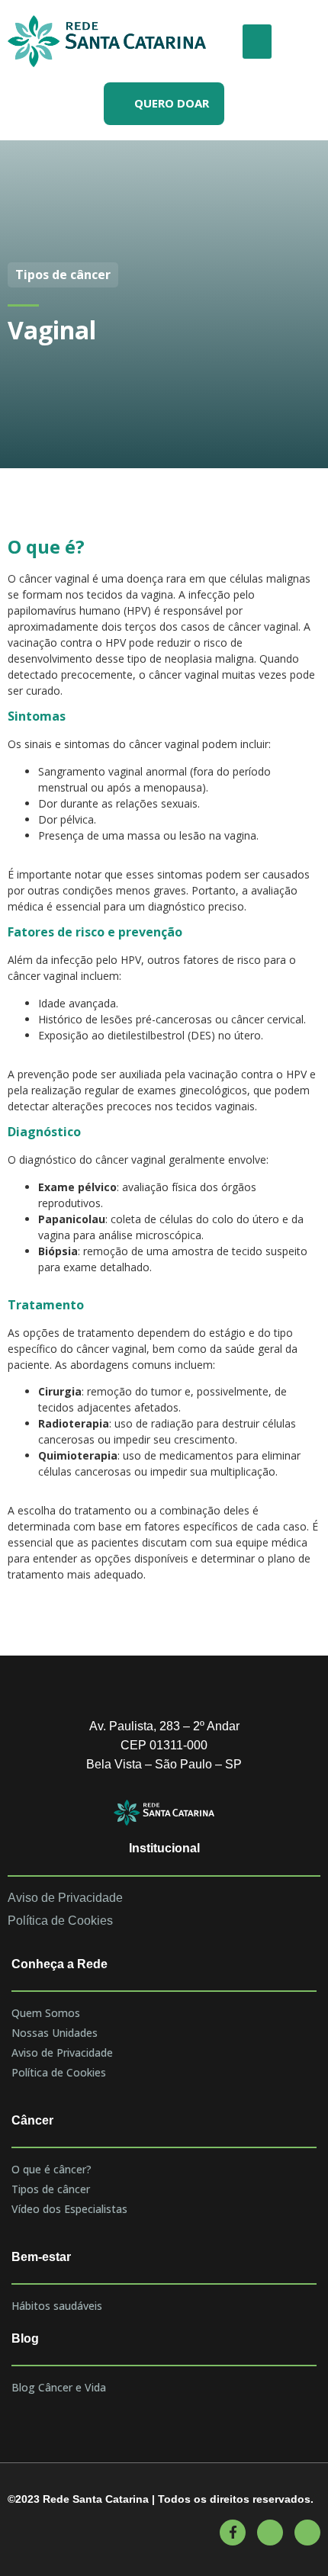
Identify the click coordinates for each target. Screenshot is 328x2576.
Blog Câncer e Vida (59, 2387)
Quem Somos (46, 2013)
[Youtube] (270, 2533)
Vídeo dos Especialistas (69, 2209)
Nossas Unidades (55, 2033)
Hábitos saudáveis (57, 2306)
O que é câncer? (51, 2169)
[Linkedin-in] (307, 2533)
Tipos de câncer (51, 2189)
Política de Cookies (59, 2072)
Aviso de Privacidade (62, 2052)
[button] (257, 42)
